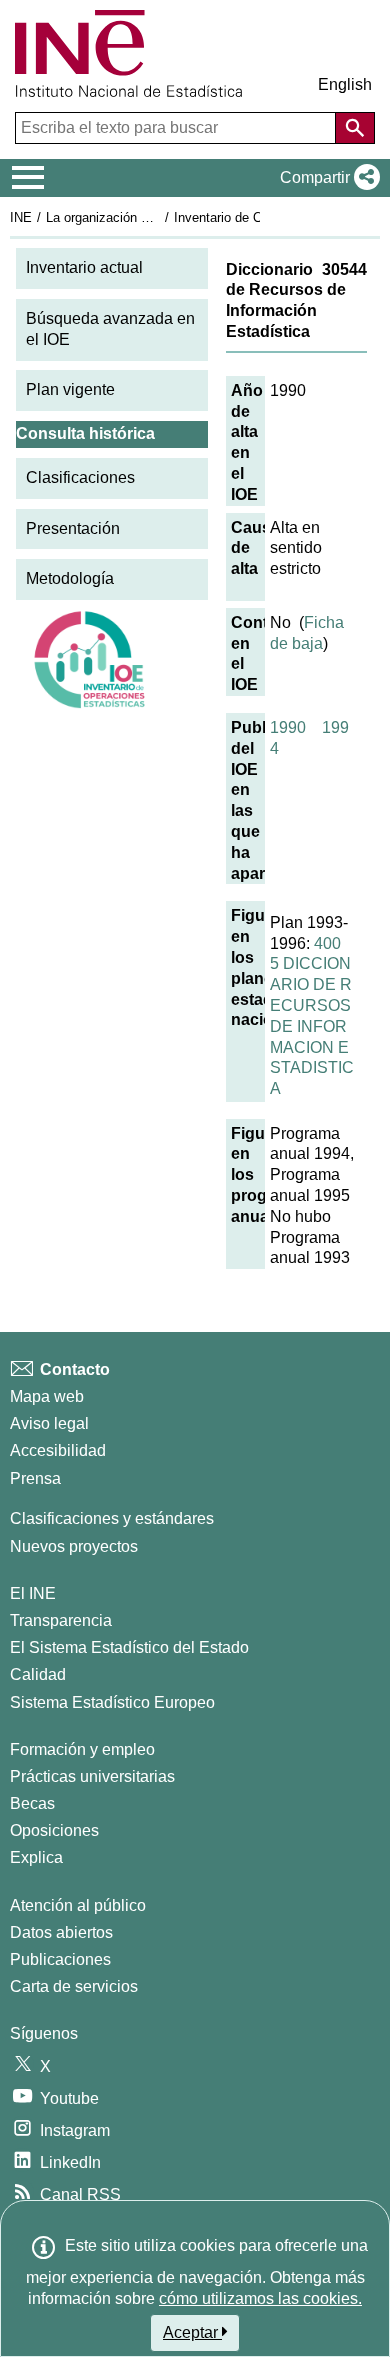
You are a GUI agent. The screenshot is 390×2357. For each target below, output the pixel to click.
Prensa (35, 1478)
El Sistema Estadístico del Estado (129, 1647)
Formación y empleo (82, 1749)
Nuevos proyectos (74, 1546)
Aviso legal (49, 1423)
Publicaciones (60, 1959)
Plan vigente (70, 389)
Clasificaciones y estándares (112, 1518)
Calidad (38, 1674)
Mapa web (47, 1396)
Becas (32, 1803)
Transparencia (61, 1620)
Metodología (70, 578)
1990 (288, 727)
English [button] (345, 84)
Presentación (73, 528)
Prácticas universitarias (92, 1776)
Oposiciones (54, 1830)
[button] (326, 178)
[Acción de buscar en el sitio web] (355, 128)
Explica (36, 1857)
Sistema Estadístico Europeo (112, 1702)
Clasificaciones (80, 477)
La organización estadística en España (158, 217)
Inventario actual (84, 267)
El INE (33, 1593)
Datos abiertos (61, 1932)
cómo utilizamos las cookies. (260, 2298)
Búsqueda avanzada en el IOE (110, 329)
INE (21, 217)
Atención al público (78, 1905)
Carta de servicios (74, 1986)
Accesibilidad (58, 1450)
